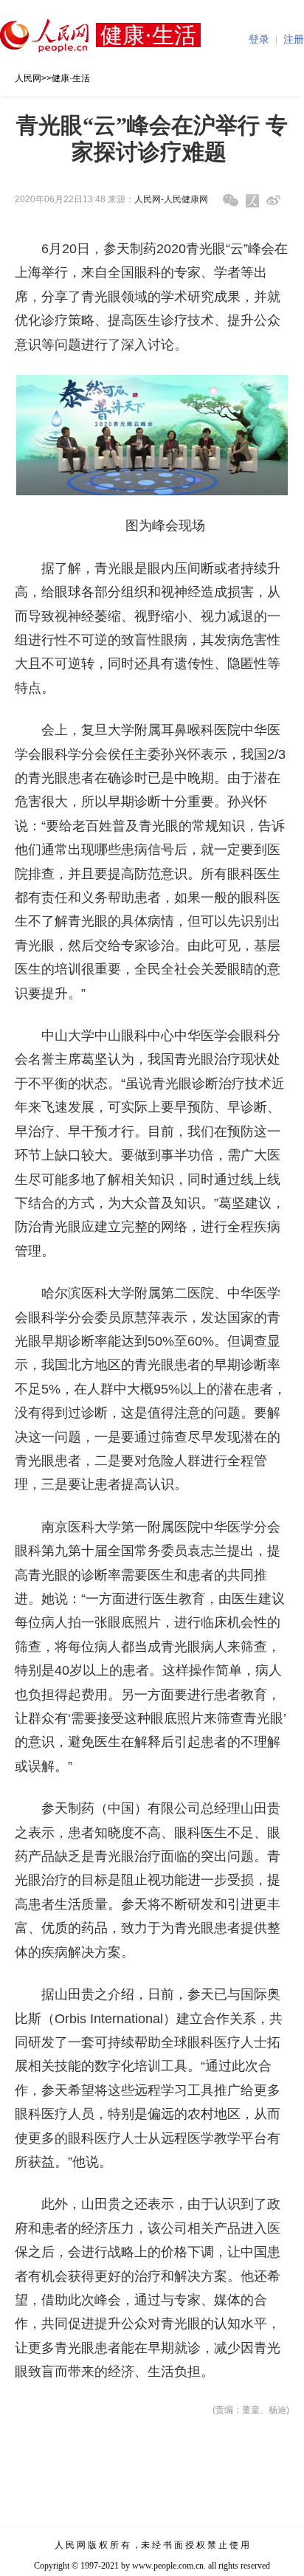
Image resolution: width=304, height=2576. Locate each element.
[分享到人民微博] (252, 201)
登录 (259, 39)
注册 (294, 39)
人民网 (28, 78)
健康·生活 (71, 78)
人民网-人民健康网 (171, 199)
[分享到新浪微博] (273, 200)
